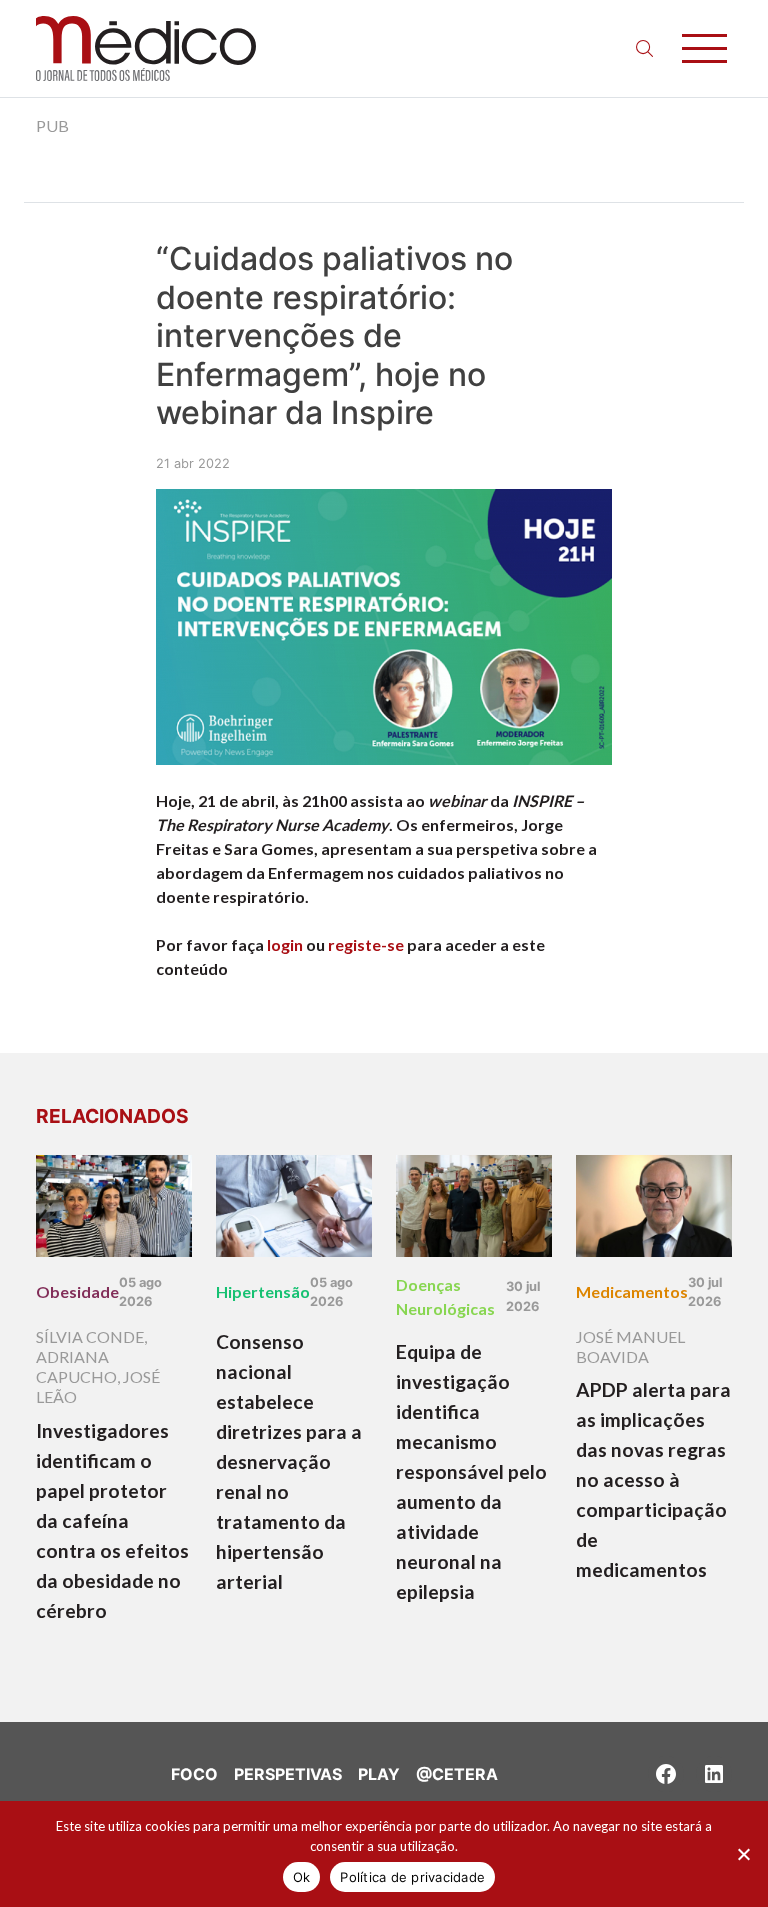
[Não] (743, 1854)
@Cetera (457, 1774)
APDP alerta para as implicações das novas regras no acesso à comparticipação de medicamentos (653, 1479)
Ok (302, 1877)
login (285, 944)
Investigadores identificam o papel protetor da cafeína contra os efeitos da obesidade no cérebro (112, 1520)
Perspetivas (288, 1774)
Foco (194, 1774)
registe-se (366, 944)
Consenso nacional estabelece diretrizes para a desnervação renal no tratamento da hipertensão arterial (289, 1461)
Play (379, 1774)
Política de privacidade (412, 1877)
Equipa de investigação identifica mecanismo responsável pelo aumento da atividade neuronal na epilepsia (471, 1471)
